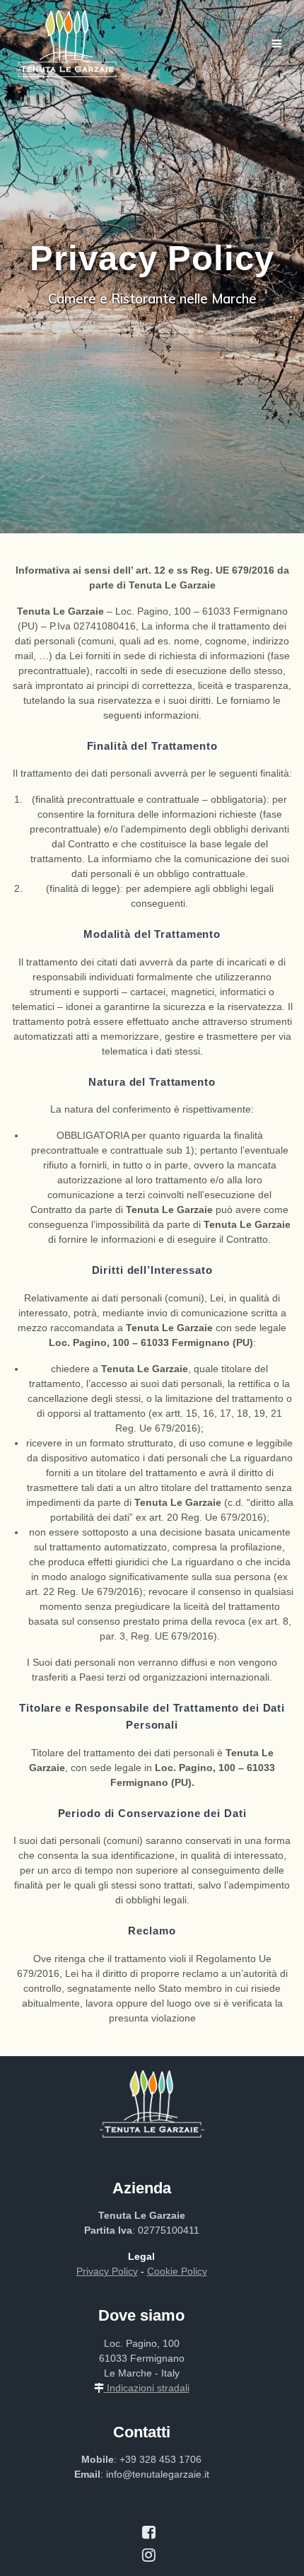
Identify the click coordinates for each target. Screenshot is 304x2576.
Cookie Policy (177, 2271)
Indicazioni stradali (147, 2388)
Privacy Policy (107, 2271)
